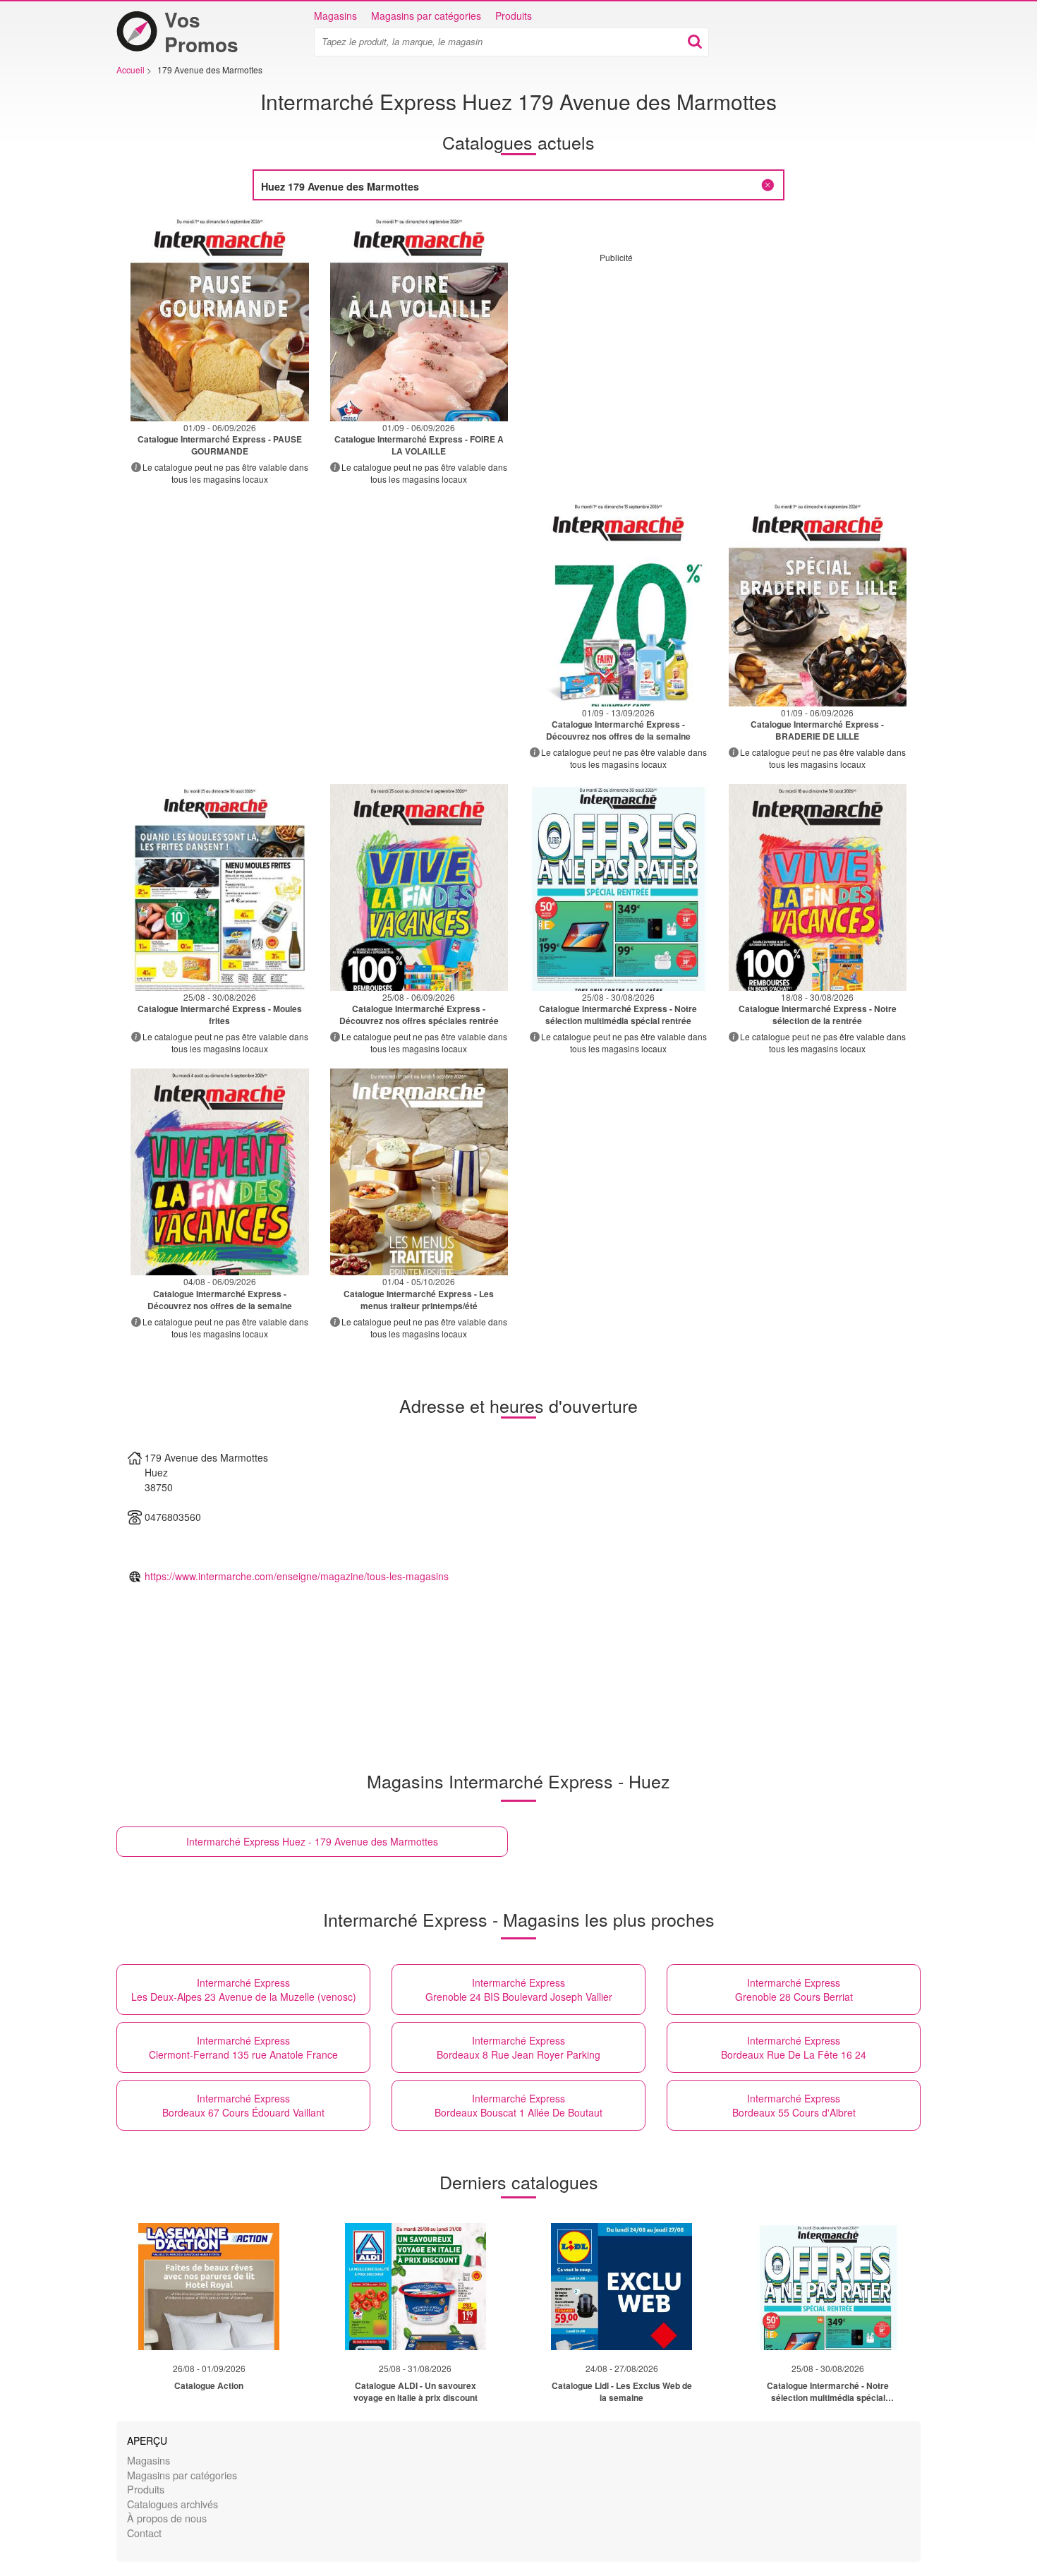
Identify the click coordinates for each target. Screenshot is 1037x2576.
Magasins (335, 16)
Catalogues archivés (172, 2504)
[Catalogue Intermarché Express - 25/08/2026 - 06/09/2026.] (419, 887)
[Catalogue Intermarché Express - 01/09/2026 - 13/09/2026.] (618, 603)
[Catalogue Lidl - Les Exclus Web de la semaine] (621, 2287)
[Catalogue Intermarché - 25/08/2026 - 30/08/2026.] (220, 887)
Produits (514, 16)
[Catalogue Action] (209, 2287)
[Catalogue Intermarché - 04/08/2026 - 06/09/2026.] (220, 1172)
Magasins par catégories (426, 16)
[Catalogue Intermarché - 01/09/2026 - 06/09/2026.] (220, 318)
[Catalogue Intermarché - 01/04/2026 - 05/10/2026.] (419, 1172)
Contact (144, 2533)
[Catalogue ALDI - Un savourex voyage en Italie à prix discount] (416, 2287)
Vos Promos (201, 32)
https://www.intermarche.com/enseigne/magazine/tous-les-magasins (297, 1576)
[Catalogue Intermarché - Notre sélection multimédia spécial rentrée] (828, 2287)
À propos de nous (167, 2518)
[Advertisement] (718, 362)
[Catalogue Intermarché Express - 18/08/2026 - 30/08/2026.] (818, 887)
